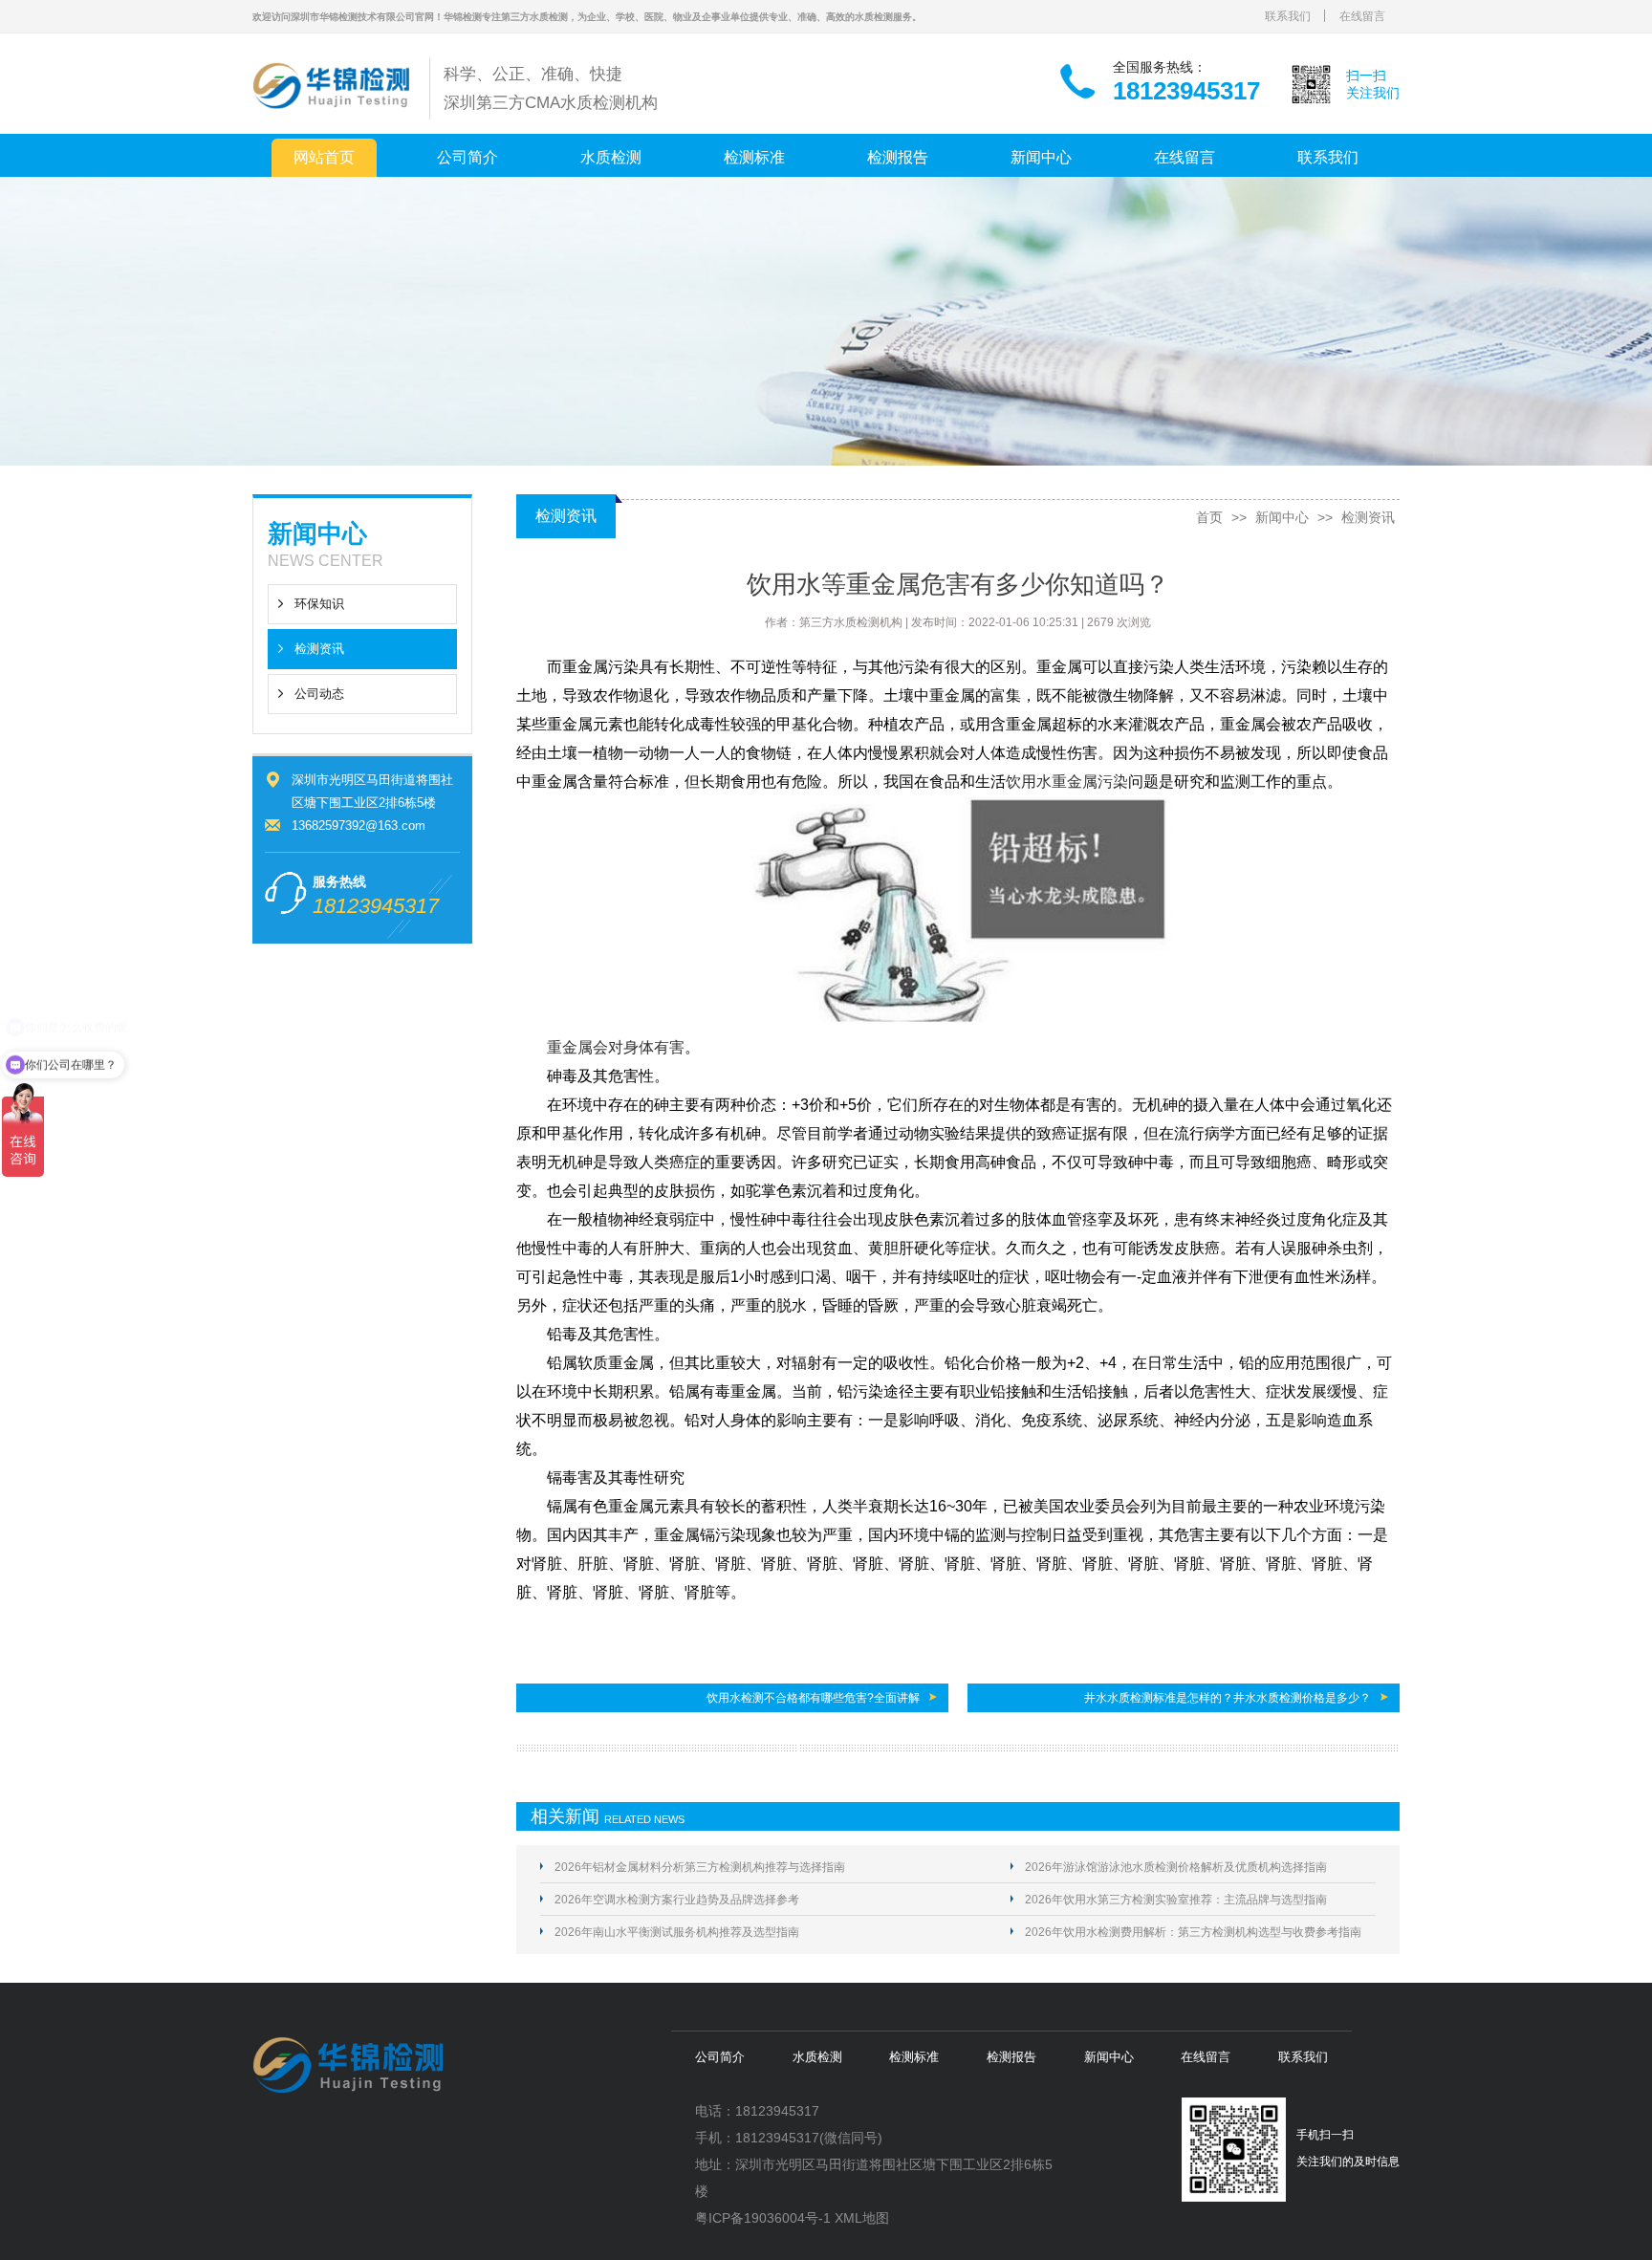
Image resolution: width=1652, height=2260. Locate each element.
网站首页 (324, 157)
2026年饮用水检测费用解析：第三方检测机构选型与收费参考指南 (1193, 1932)
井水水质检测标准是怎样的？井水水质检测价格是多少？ (1228, 1698)
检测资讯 (319, 649)
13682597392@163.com (359, 826)
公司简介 (467, 157)
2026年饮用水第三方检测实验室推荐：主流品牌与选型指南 (1176, 1900)
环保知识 (319, 604)
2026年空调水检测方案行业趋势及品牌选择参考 (677, 1900)
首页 (1209, 517)
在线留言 (1362, 16)
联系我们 (1288, 16)
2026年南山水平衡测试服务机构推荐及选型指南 (677, 1932)
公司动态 (319, 694)
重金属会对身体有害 (616, 1047)
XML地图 (862, 2218)
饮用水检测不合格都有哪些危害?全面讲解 (813, 1698)
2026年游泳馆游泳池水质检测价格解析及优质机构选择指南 (1176, 1867)
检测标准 (754, 157)
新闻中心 (1041, 157)
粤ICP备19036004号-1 (763, 2218)
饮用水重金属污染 (1067, 782)
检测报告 (898, 157)
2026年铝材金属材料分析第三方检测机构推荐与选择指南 (700, 1867)
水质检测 (611, 157)
